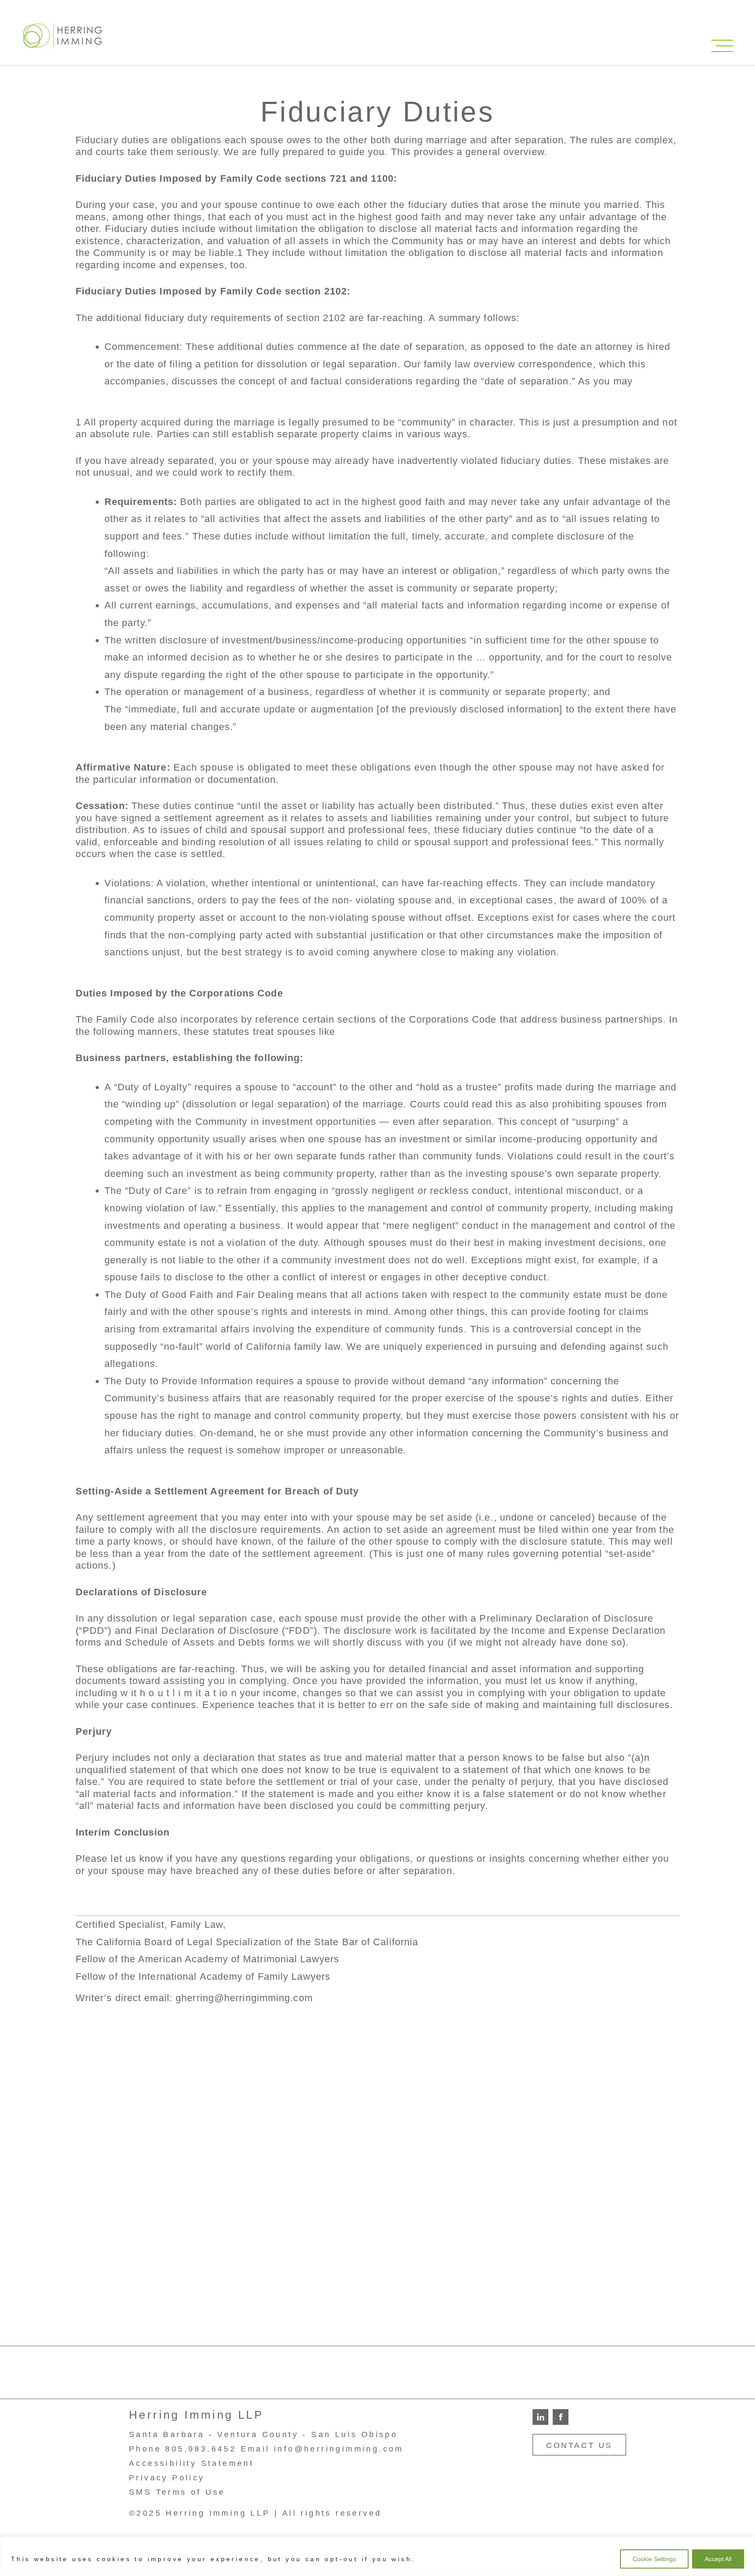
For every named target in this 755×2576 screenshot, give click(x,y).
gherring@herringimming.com (244, 1998)
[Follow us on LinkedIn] (540, 2416)
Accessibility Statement (191, 2463)
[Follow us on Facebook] (561, 2416)
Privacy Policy (167, 2478)
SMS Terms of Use (177, 2492)
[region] (377, 2556)
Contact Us (579, 2445)
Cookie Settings (654, 2559)
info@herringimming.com (339, 2449)
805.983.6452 (201, 2449)
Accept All (718, 2559)
